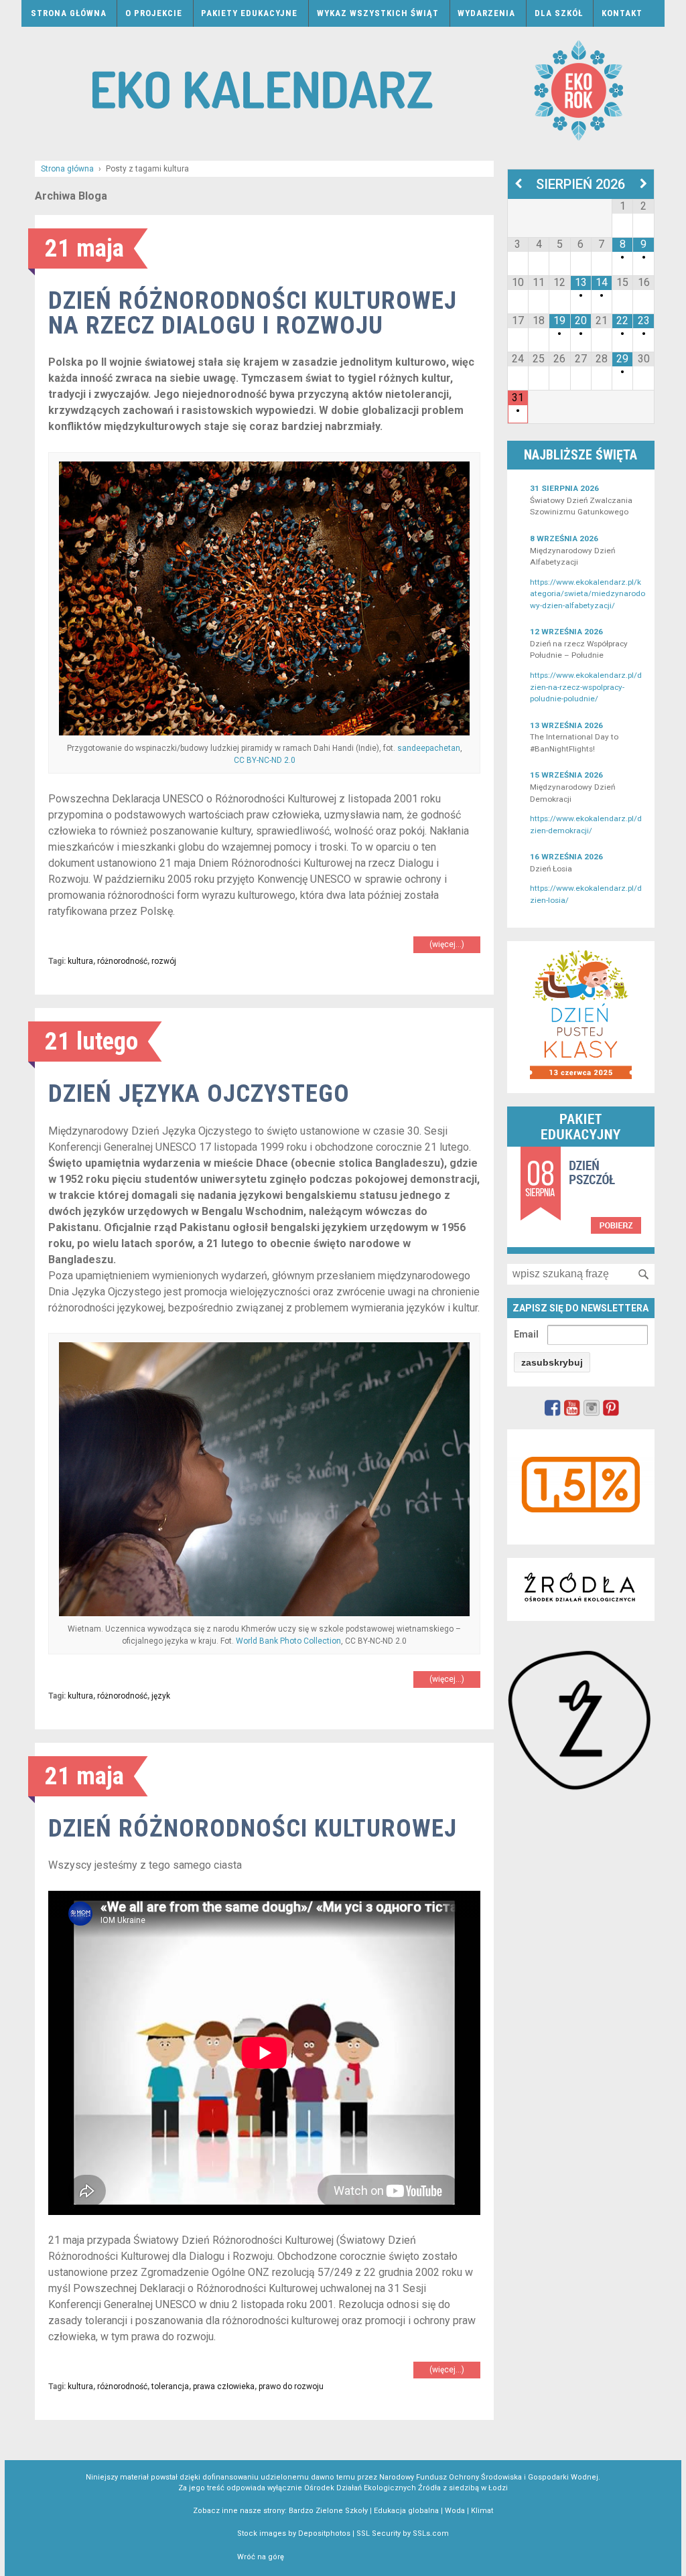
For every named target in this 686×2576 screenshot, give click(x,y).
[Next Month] (643, 184)
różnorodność (122, 961)
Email (526, 1334)
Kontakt (622, 13)
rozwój (164, 961)
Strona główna (69, 13)
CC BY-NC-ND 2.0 (265, 760)
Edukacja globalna (406, 2511)
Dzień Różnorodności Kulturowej (253, 1828)
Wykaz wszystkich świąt (378, 13)
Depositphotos (324, 2533)
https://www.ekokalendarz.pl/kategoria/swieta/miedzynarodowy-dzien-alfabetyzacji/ (588, 594)
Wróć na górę (261, 2557)
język (161, 1696)
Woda (455, 2511)
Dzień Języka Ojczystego (199, 1093)
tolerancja (170, 2386)
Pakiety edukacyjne (249, 13)
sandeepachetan (429, 748)
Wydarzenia (486, 13)
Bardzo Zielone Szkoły (328, 2511)
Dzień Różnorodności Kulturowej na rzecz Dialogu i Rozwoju (253, 313)
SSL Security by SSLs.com (403, 2533)
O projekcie (154, 13)
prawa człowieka (224, 2386)
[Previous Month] (518, 184)
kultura (80, 961)
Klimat (482, 2511)
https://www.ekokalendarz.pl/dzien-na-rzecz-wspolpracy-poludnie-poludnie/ (586, 687)
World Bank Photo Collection (288, 1641)
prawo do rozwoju (291, 2386)
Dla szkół (559, 13)
